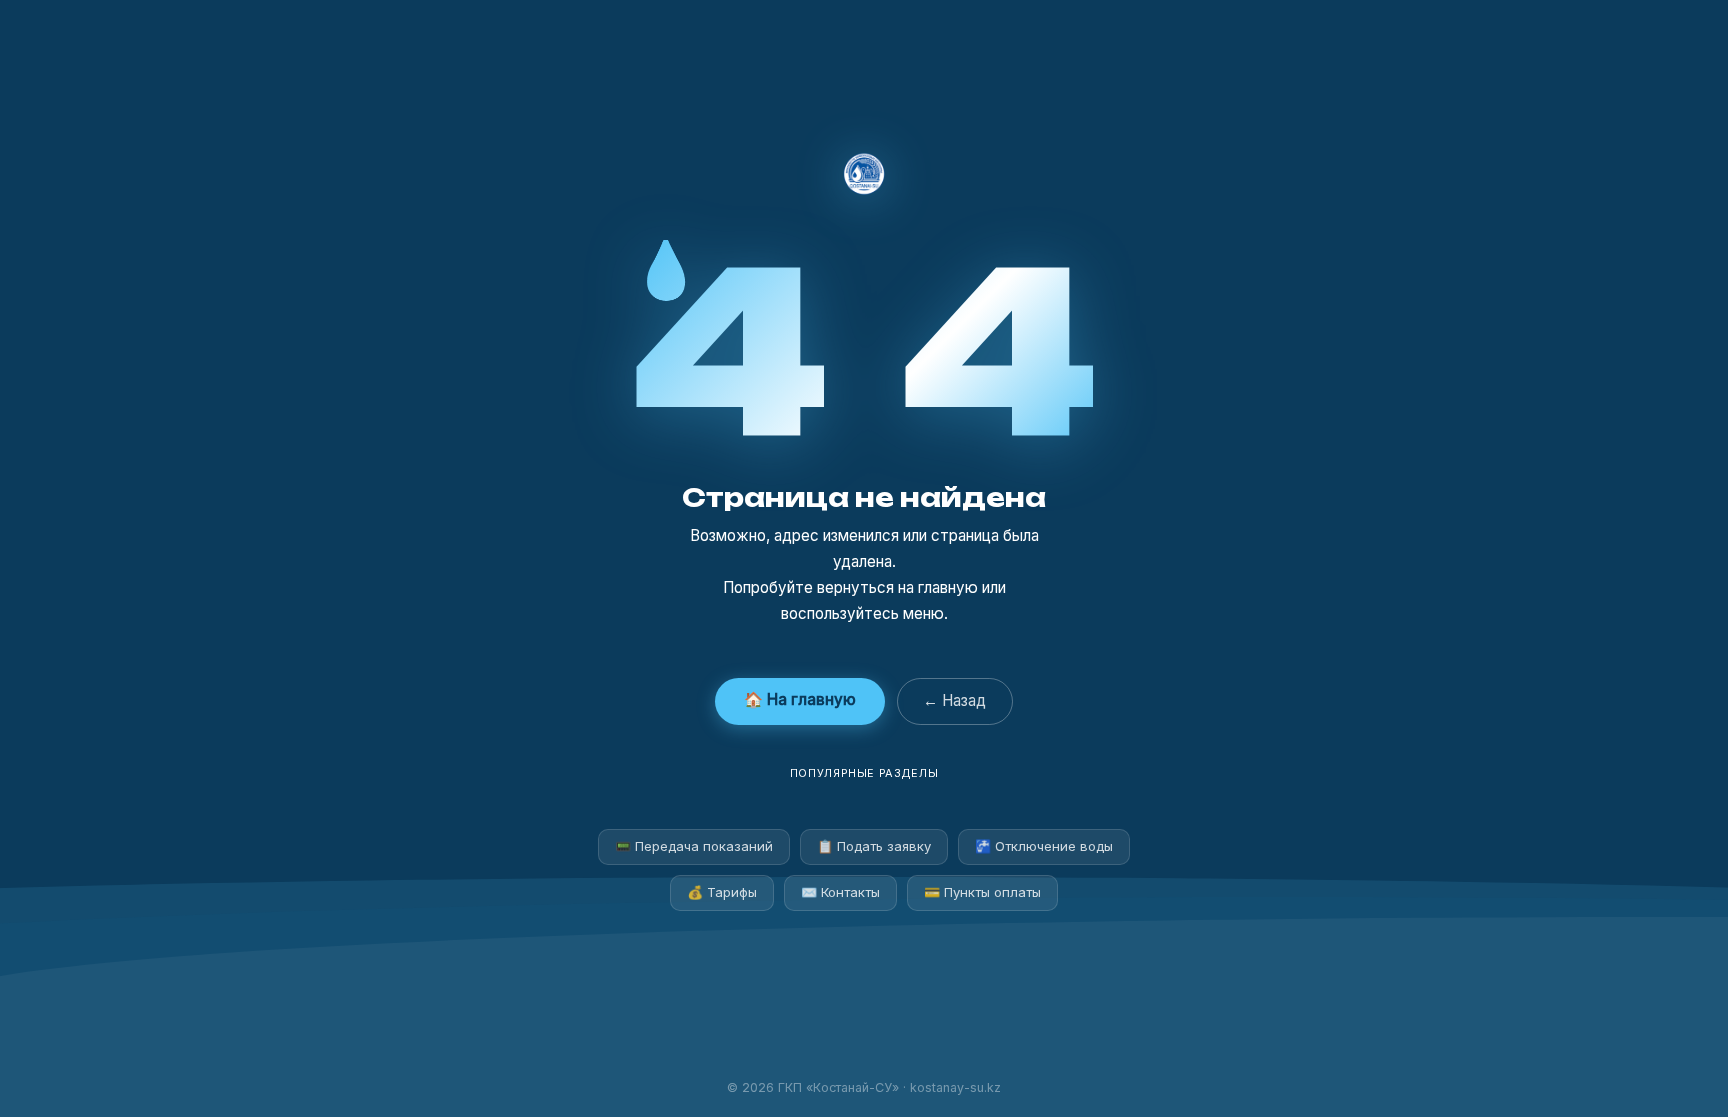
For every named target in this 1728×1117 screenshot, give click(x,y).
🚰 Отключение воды (1044, 846)
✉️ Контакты (840, 892)
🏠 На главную (800, 699)
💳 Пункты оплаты (982, 892)
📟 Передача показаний (694, 846)
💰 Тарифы (722, 892)
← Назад (954, 700)
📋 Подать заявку (874, 846)
